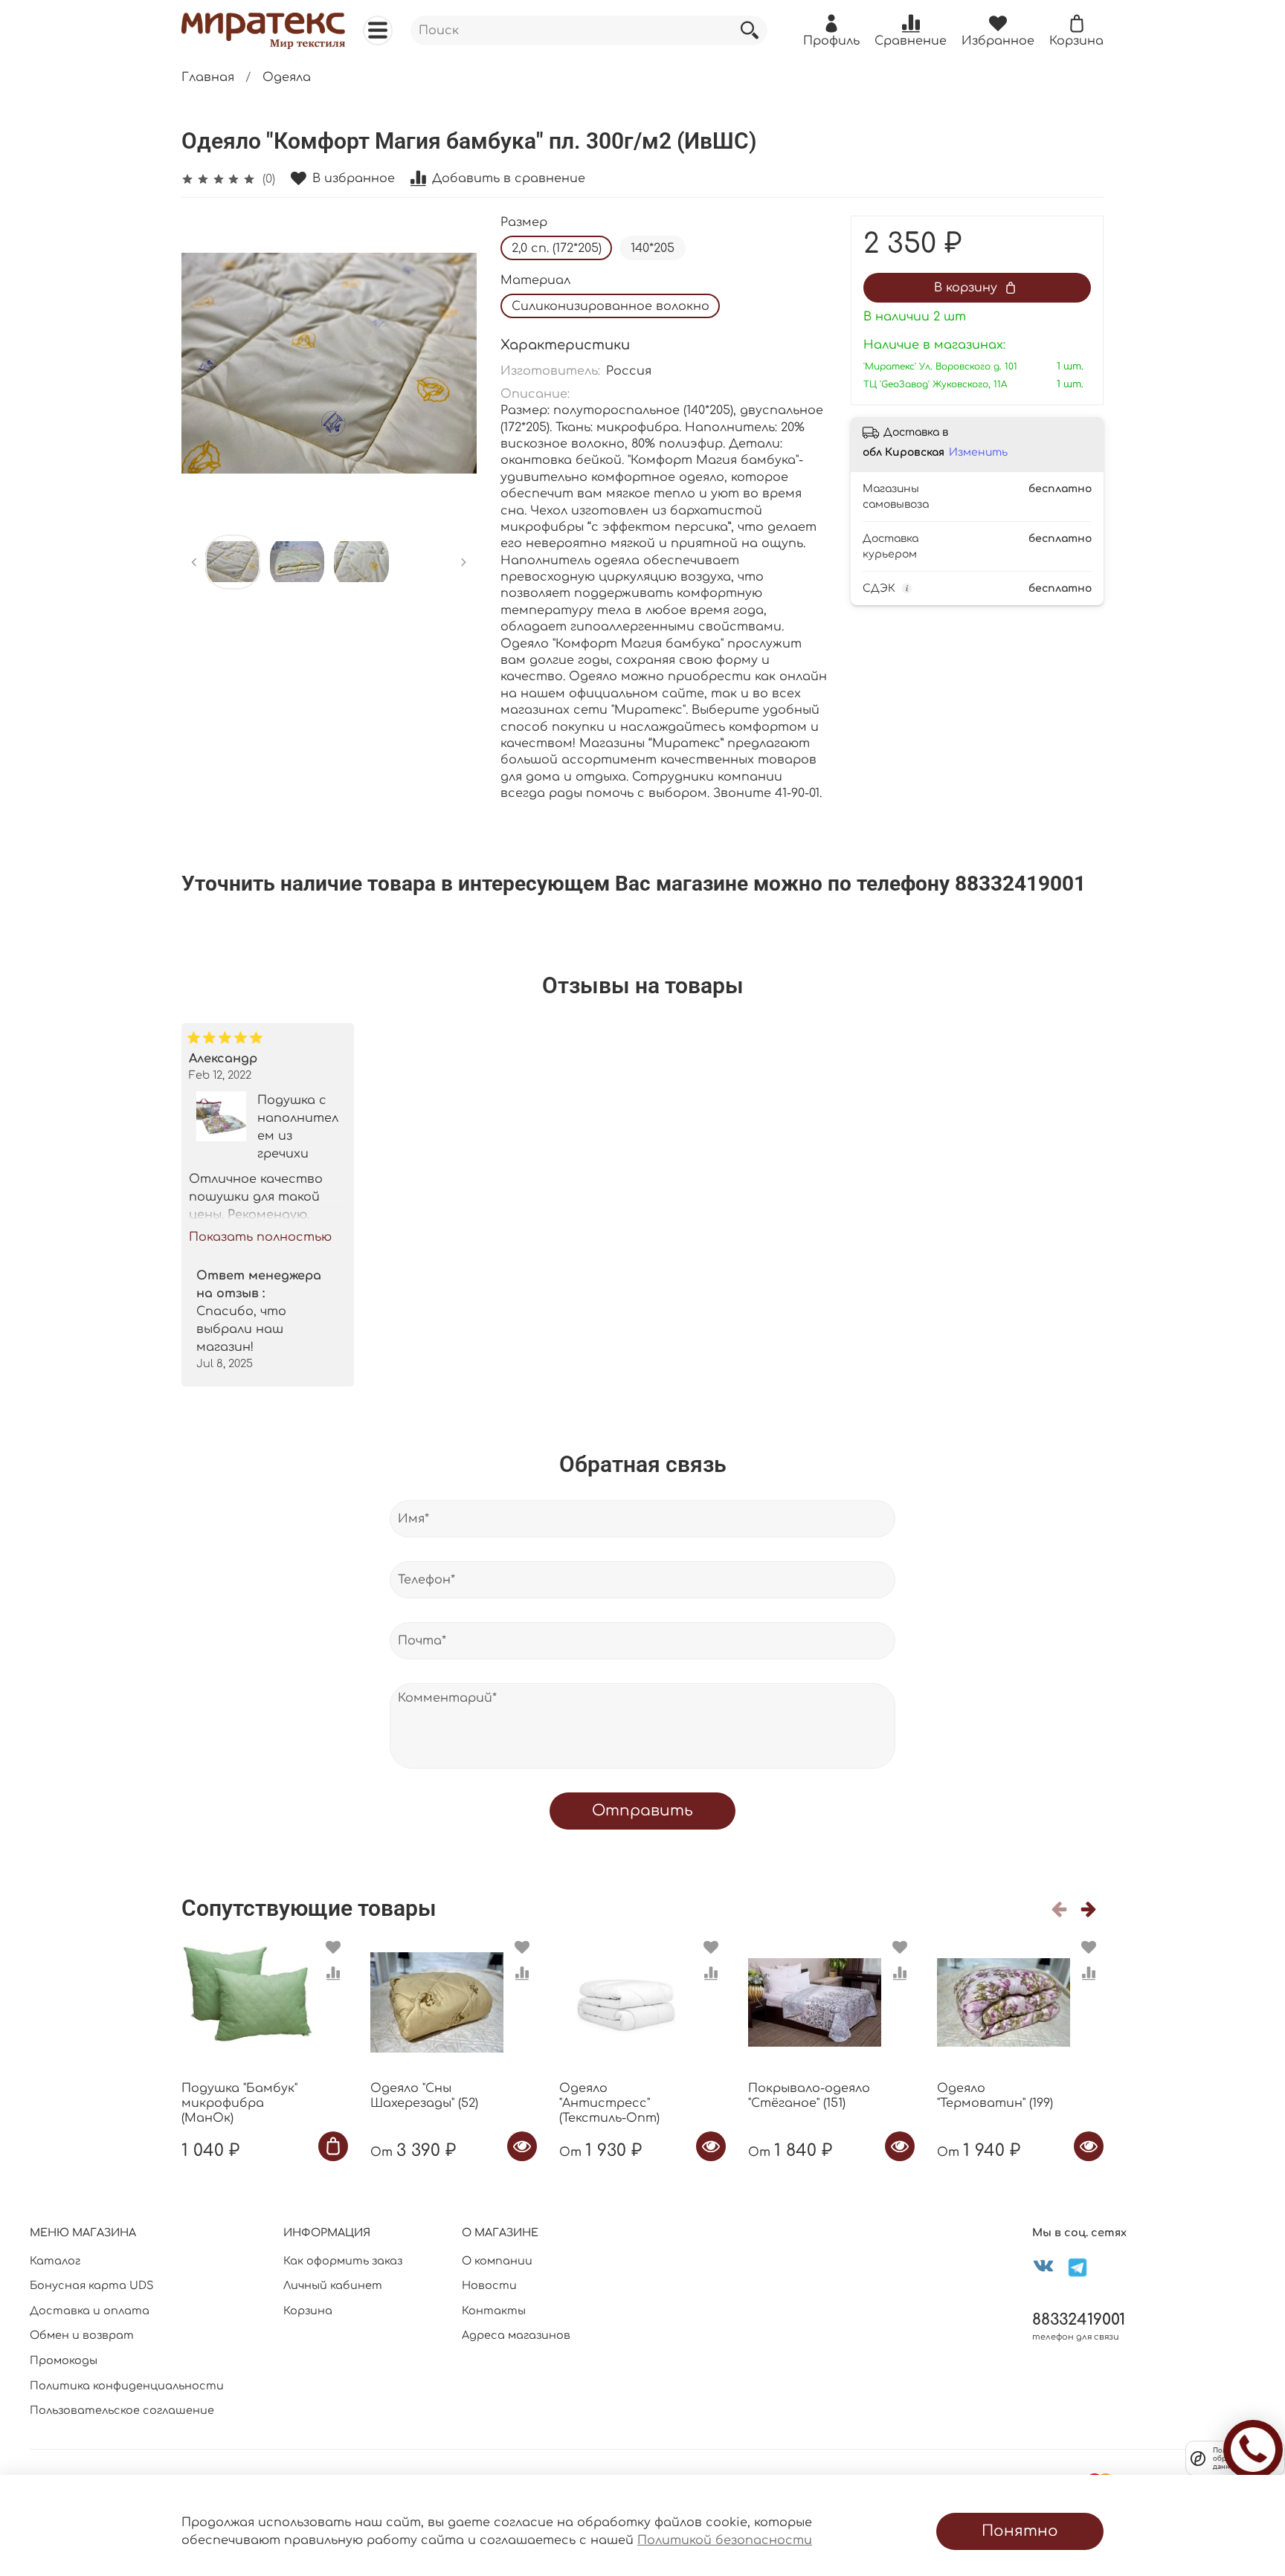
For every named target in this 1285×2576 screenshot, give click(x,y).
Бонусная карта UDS (92, 2285)
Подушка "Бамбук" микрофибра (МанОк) (239, 2103)
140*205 (653, 248)
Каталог (55, 2261)
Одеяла (287, 77)
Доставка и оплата (90, 2311)
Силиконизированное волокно (611, 306)
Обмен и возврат (82, 2335)
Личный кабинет (333, 2285)
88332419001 (1079, 2320)
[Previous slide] (205, 364)
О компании (497, 2261)
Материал (535, 280)
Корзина (308, 2311)
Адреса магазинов (516, 2335)
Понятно (1020, 2531)
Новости (489, 2285)
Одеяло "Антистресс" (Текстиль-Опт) (609, 2103)
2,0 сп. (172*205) (557, 248)
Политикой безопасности (725, 2540)
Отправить (642, 1811)
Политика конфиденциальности (127, 2386)
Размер (524, 222)
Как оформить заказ (343, 2261)
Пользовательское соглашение (122, 2410)
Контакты (494, 2311)
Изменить (978, 452)
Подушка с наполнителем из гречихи (298, 1127)
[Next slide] (453, 364)
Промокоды (64, 2360)
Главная (208, 77)
